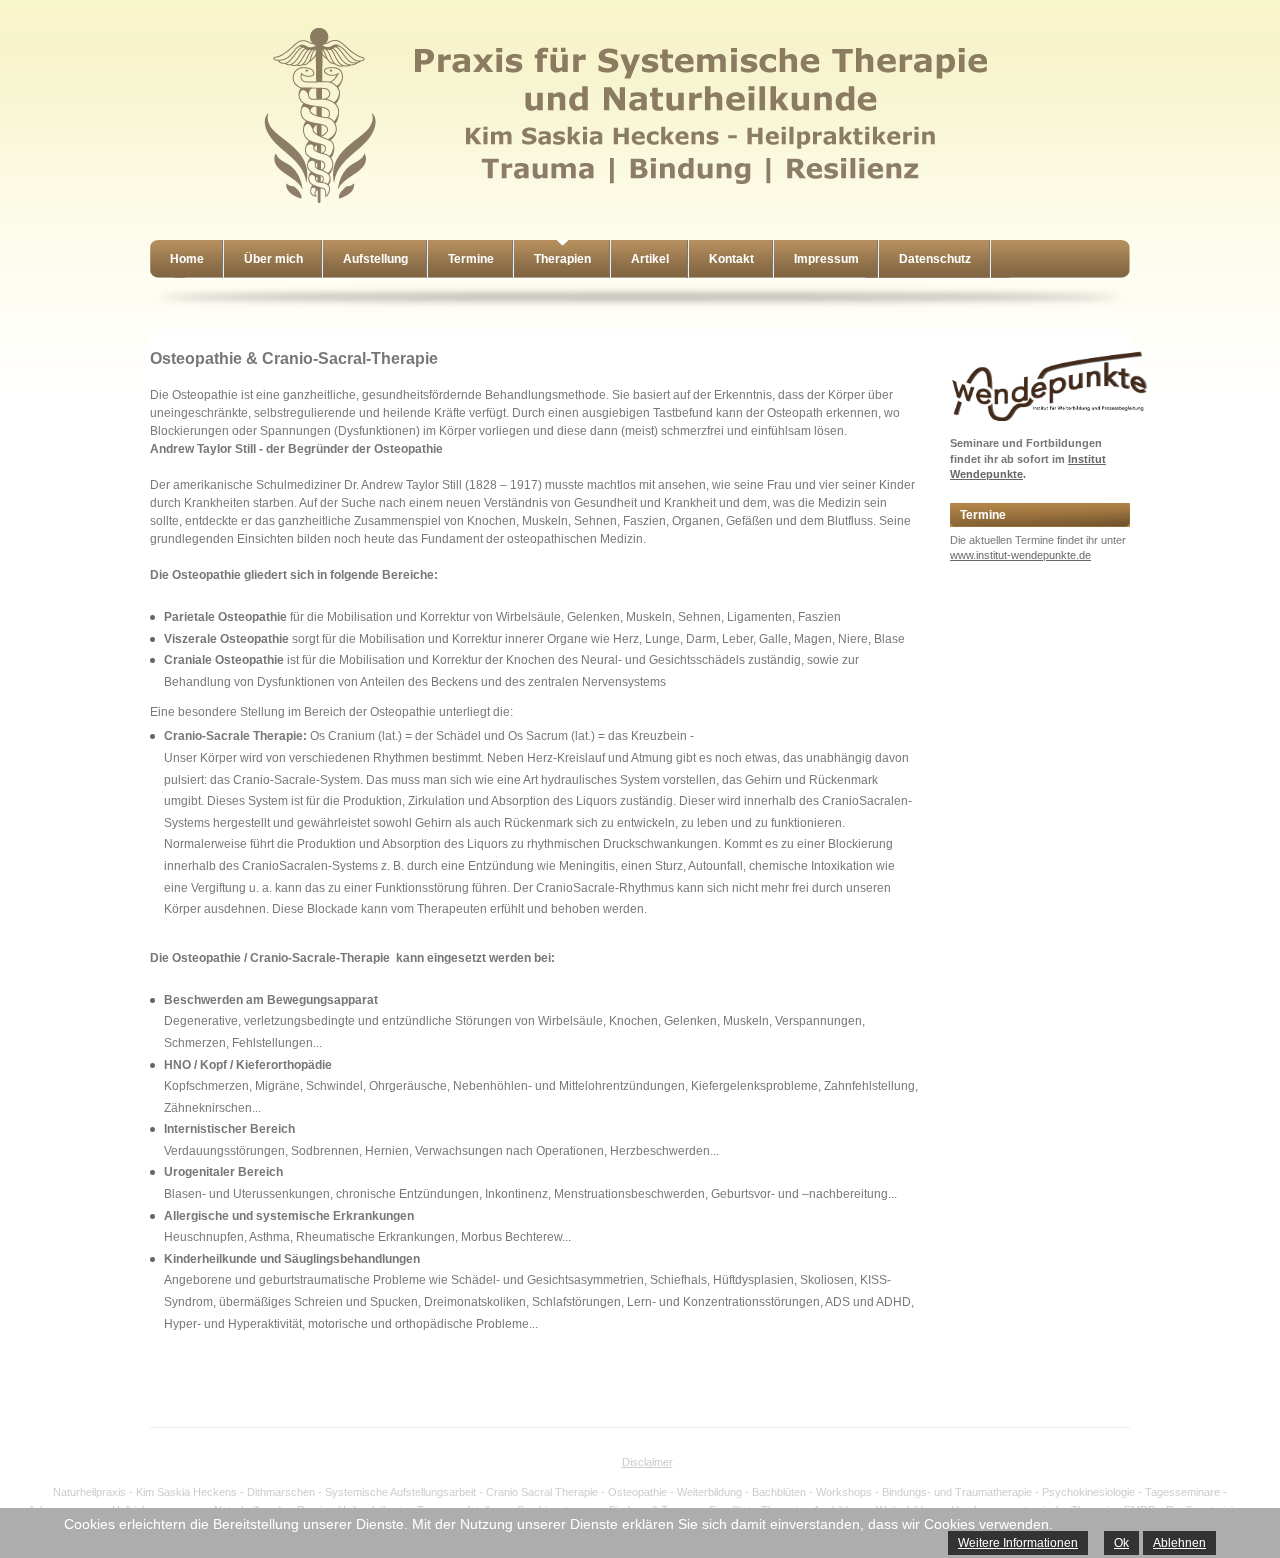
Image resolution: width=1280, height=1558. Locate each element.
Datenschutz (935, 259)
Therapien (562, 259)
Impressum (826, 259)
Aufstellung (375, 259)
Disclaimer (647, 1462)
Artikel (650, 259)
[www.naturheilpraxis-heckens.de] (630, 206)
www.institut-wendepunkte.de (1020, 555)
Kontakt (731, 259)
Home (187, 259)
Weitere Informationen (1018, 1543)
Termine (471, 259)
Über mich (273, 259)
